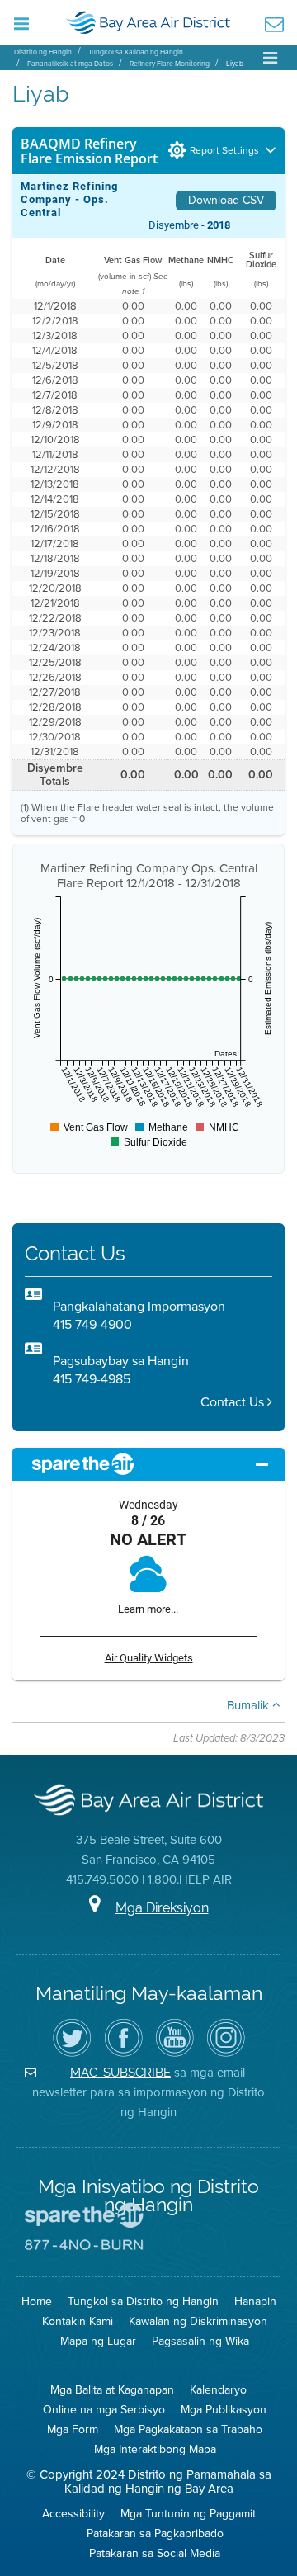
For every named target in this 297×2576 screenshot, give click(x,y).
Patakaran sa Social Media (155, 2553)
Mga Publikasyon (224, 2410)
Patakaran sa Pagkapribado (155, 2533)
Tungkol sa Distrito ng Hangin (143, 2302)
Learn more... (148, 1609)
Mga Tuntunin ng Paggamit (188, 2514)
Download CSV (226, 200)
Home (37, 2302)
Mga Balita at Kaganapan (112, 2390)
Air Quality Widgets (149, 1658)
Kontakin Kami (78, 2321)
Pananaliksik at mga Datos (70, 64)
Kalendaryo (218, 2390)
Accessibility (73, 2514)
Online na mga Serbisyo (104, 2410)
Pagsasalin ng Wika (200, 2341)
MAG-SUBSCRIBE (120, 2072)
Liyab (235, 64)
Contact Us (234, 1402)
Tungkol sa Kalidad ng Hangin (136, 52)
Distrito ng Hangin (43, 52)
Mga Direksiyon (162, 1908)
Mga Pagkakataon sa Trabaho (188, 2429)
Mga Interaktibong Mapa (155, 2449)
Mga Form (73, 2429)
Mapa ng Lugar (98, 2341)
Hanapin (255, 2302)
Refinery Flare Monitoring (170, 64)
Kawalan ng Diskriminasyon (198, 2321)
